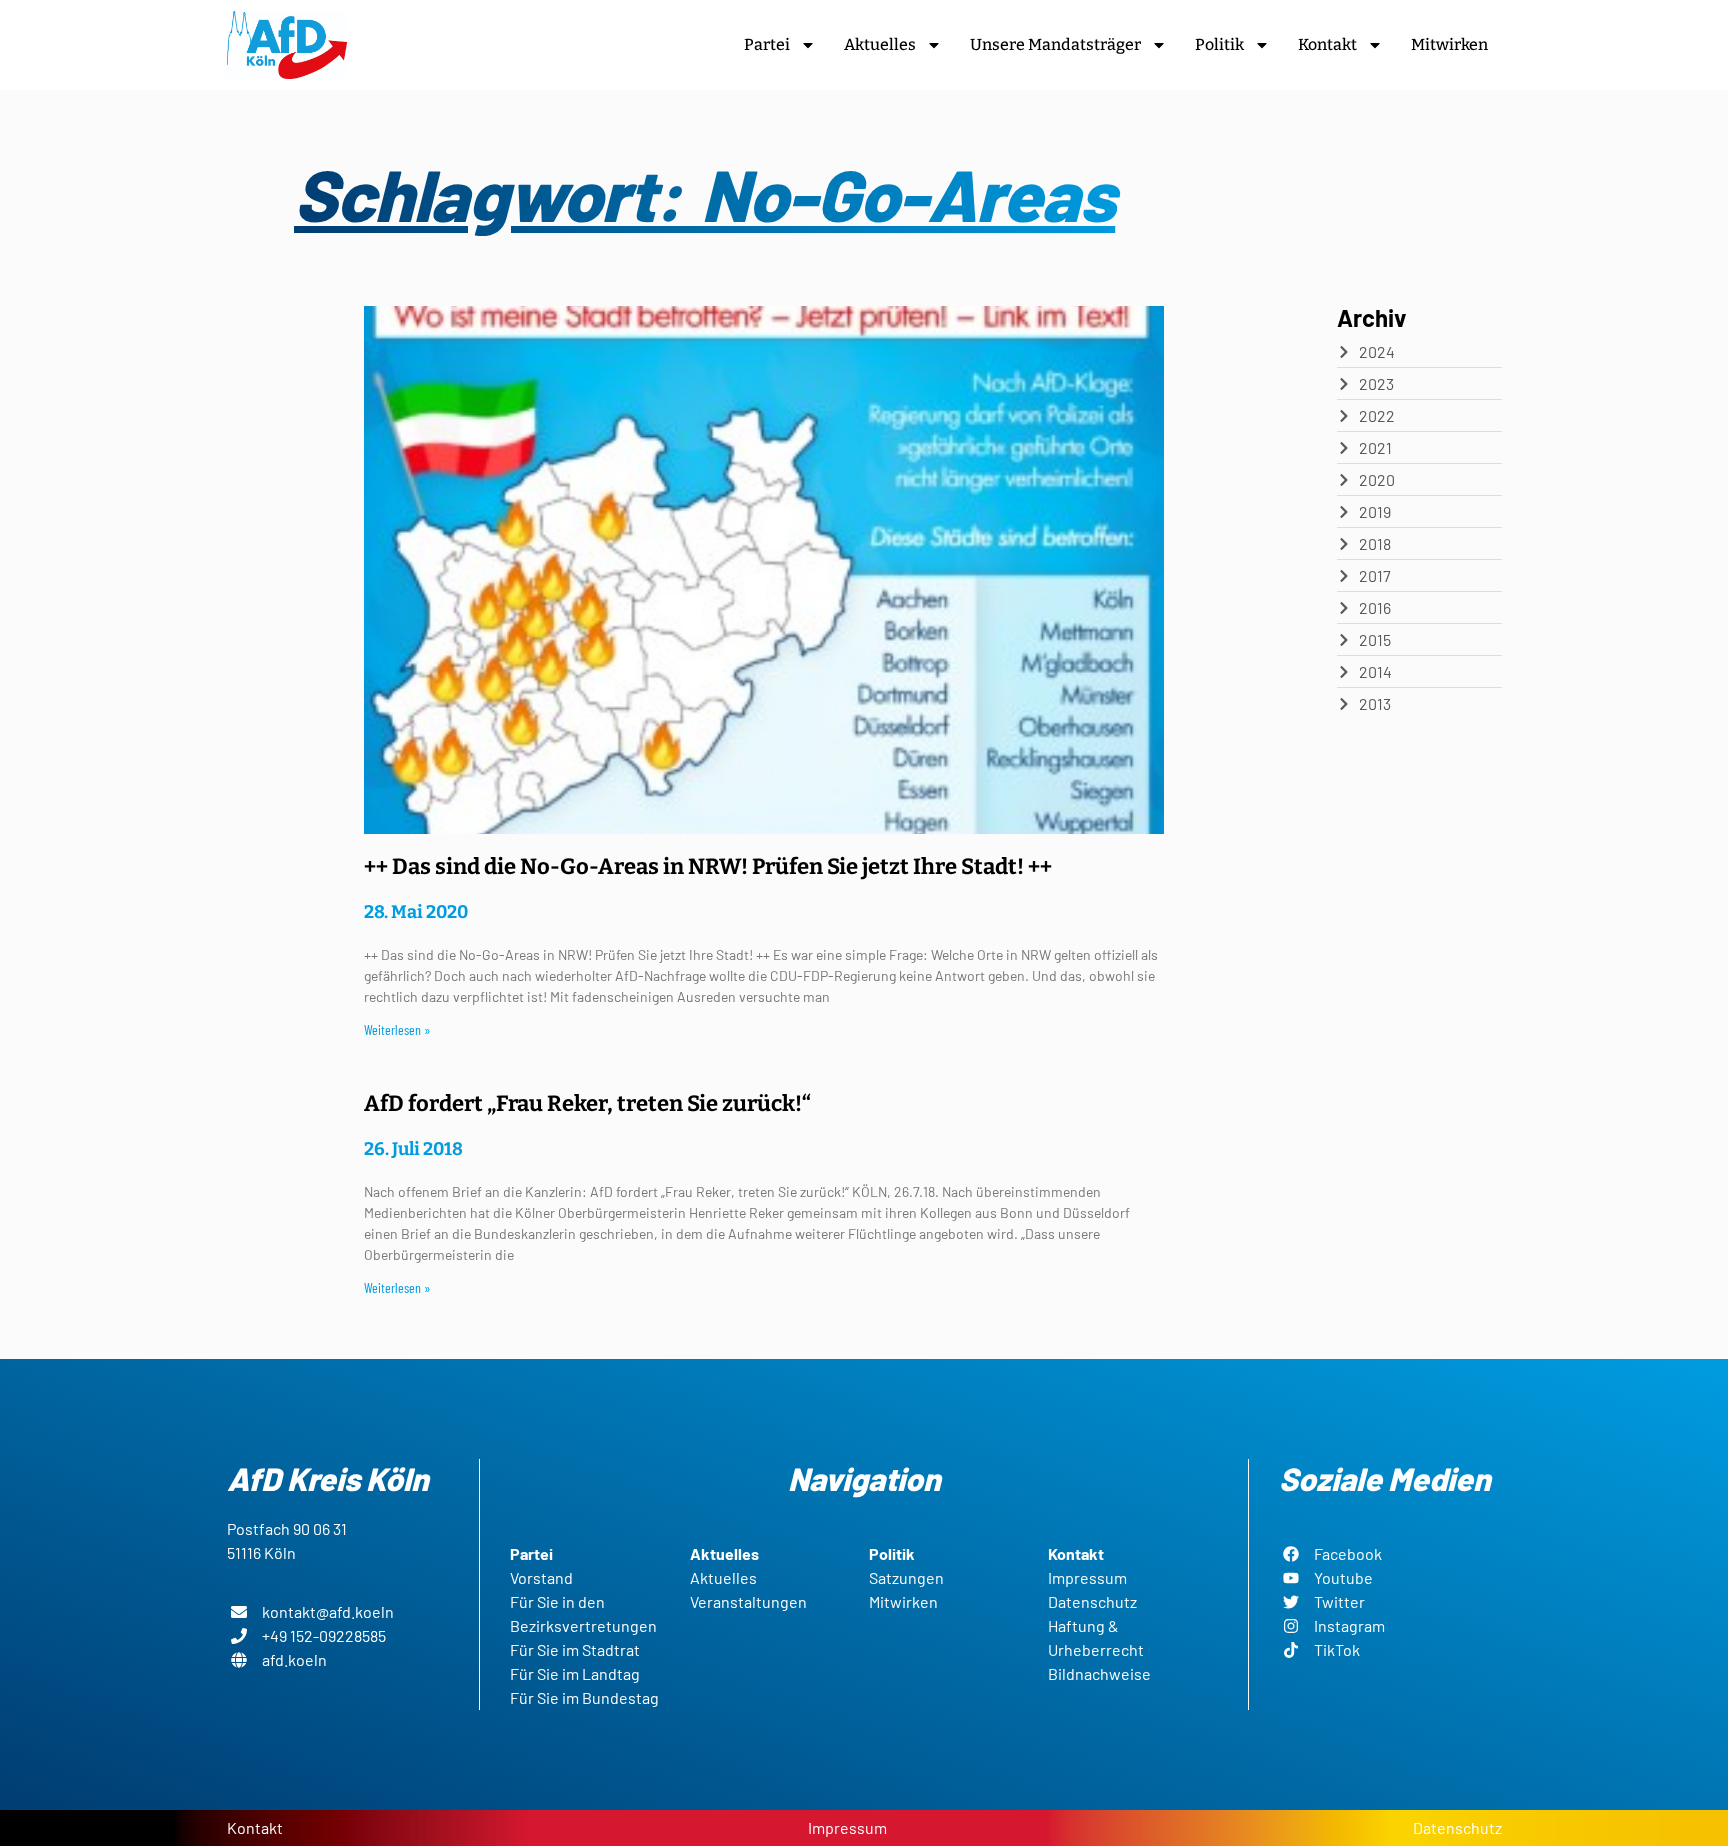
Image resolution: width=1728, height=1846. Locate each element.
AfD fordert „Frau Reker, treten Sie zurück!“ (587, 1103)
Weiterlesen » (397, 1029)
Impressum (847, 1827)
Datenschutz (1457, 1827)
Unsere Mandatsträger (1055, 44)
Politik (1219, 44)
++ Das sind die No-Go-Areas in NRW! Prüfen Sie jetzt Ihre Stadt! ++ (708, 866)
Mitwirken (1449, 44)
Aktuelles (880, 44)
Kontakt (1327, 44)
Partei (767, 44)
